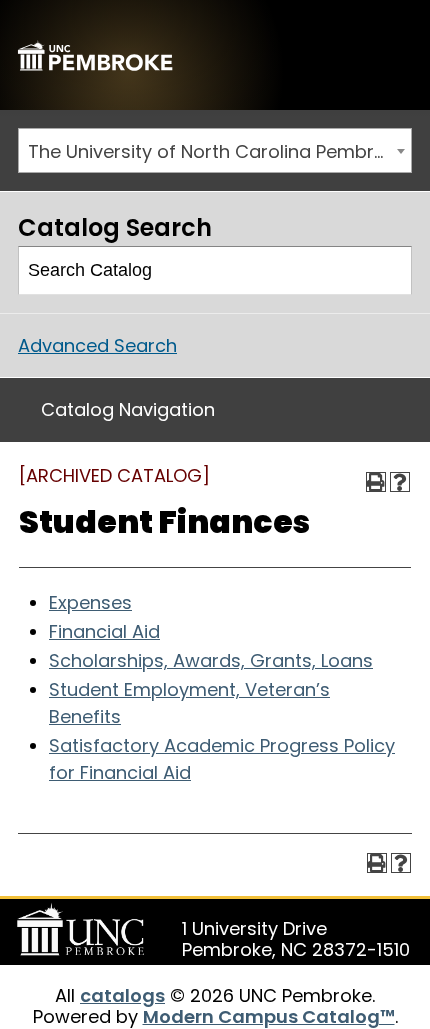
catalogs (122, 995)
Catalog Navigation (128, 409)
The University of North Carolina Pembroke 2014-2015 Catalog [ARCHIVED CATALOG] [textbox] (219, 151)
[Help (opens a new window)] (400, 482)
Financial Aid (104, 631)
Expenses (90, 602)
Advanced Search (97, 345)
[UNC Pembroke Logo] (84, 930)
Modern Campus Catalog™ (269, 1016)
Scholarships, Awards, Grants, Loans (211, 660)
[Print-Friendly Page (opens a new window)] (376, 482)
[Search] (388, 271)
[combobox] (215, 150)
